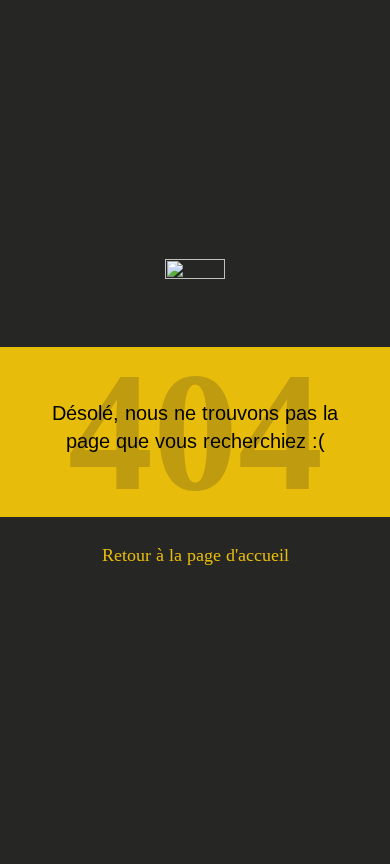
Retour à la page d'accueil (195, 555)
